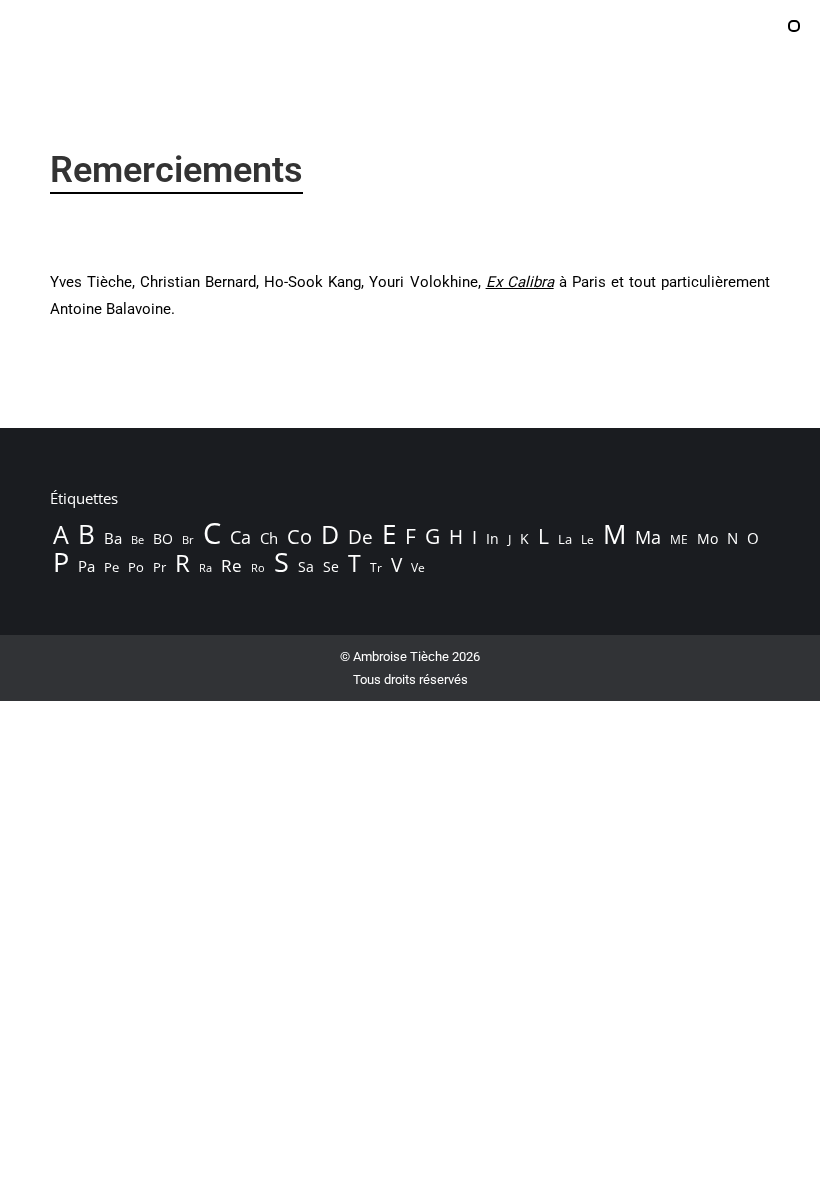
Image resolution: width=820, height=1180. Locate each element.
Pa (86, 566)
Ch (269, 538)
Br (188, 540)
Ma (648, 537)
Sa (306, 566)
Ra (205, 567)
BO (163, 538)
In (492, 538)
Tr (376, 567)
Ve (418, 567)
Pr (159, 567)
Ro (258, 567)
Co (299, 536)
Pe (111, 567)
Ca (240, 537)
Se (331, 566)
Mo (707, 538)
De (360, 537)
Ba (113, 538)
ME (679, 539)
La (565, 539)
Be (137, 539)
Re (231, 566)
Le (587, 539)
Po (136, 567)
